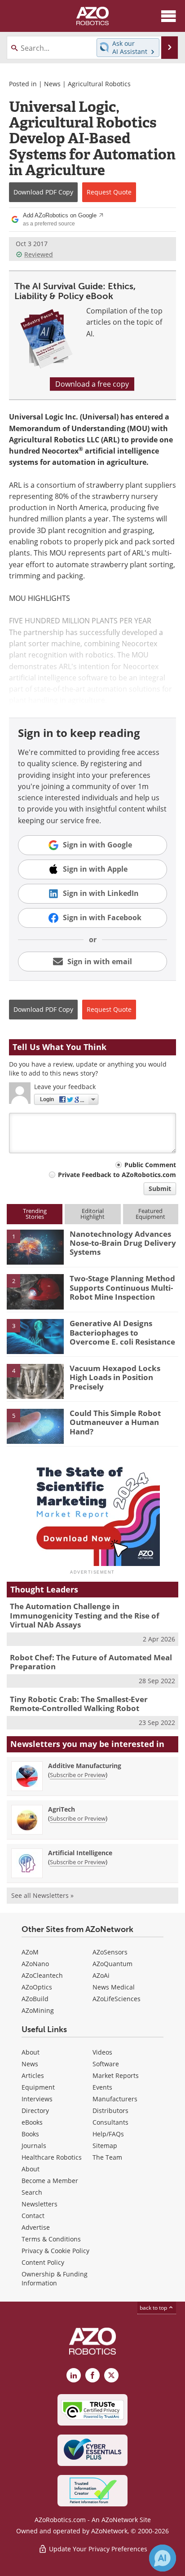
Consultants (110, 2122)
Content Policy (43, 2262)
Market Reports (116, 2075)
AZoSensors (110, 1952)
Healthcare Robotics (52, 2157)
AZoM (30, 1952)
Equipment (38, 2087)
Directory (35, 2111)
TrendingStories (35, 1214)
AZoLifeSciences (117, 1999)
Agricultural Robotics (99, 84)
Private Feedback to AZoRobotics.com (117, 1175)
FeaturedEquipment (150, 1214)
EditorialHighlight (92, 1214)
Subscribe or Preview (78, 1775)
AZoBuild (35, 1999)
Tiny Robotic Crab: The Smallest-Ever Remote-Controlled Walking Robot (79, 1704)
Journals (34, 2146)
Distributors (110, 2111)
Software (106, 2064)
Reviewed (39, 254)
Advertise (36, 2227)
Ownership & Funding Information (55, 2278)
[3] (35, 1336)
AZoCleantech (42, 1975)
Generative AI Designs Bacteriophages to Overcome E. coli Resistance (122, 1332)
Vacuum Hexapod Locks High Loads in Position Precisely (115, 1377)
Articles (33, 2075)
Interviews (37, 2099)
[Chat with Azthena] (163, 2558)
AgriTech (62, 1809)
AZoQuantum (112, 1964)
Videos (102, 2052)
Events (102, 2087)
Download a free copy (92, 384)
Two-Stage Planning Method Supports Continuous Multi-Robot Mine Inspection (122, 1288)
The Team (107, 2157)
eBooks (32, 2122)
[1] (35, 1246)
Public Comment (150, 1165)
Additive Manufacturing (85, 1766)
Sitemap (105, 2146)
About (31, 2052)
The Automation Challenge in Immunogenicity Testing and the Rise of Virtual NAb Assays (85, 1615)
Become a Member (50, 2181)
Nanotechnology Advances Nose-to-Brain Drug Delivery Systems (123, 1243)
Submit (160, 1189)
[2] (35, 1291)
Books (30, 2134)
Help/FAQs (108, 2134)
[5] (35, 1425)
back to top (154, 2308)
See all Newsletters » (42, 1895)
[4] (35, 1381)
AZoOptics (37, 1987)
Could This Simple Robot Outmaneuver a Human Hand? (115, 1422)
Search (32, 2192)
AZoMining (38, 2010)
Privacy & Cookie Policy (55, 2251)
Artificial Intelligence (80, 1853)
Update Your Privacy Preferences (97, 2549)
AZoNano (35, 1964)
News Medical (114, 1987)
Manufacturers (115, 2099)
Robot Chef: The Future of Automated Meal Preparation (91, 1662)
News (52, 84)
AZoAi (101, 1975)
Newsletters (40, 2204)
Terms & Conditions (51, 2239)
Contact (33, 2216)
